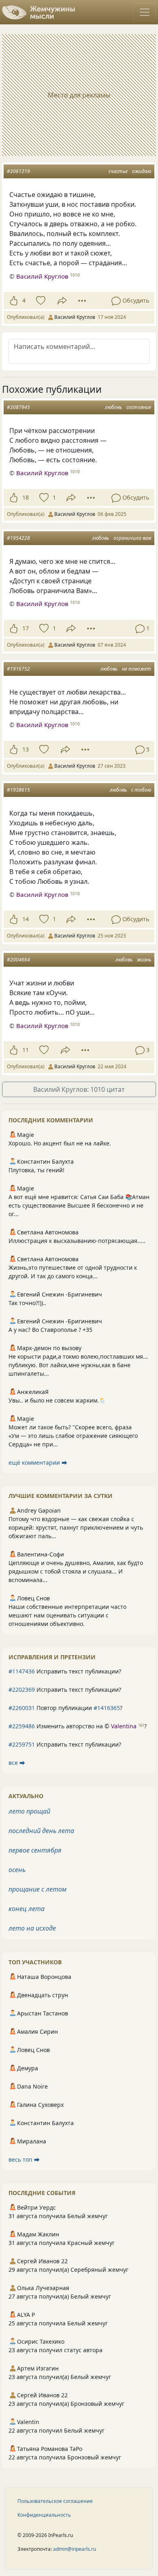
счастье (118, 171)
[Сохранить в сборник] (40, 301)
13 (26, 749)
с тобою (141, 790)
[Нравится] (14, 301)
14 (26, 919)
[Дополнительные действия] (82, 301)
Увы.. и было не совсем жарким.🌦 (57, 1400)
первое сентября (35, 1850)
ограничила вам (132, 538)
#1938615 (18, 790)
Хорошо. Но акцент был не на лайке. (60, 1143)
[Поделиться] (62, 301)
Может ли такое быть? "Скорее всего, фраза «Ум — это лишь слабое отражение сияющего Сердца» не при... (73, 1436)
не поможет (137, 669)
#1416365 (107, 1708)
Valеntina (124, 1726)
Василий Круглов (42, 276)
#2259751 (22, 1744)
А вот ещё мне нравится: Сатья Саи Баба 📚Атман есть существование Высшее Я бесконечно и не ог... (79, 1205)
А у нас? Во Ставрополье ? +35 (50, 1330)
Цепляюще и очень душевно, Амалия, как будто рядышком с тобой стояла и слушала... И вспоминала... (76, 1571)
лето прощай (29, 1811)
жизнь (144, 960)
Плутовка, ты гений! (36, 1170)
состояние (139, 407)
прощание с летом (37, 1889)
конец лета (27, 1909)
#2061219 (18, 171)
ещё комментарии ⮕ (38, 1462)
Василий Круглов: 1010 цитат (79, 1089)
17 (26, 628)
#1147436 (22, 1671)
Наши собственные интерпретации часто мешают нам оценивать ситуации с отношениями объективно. (67, 1615)
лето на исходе (32, 1928)
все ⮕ (17, 1763)
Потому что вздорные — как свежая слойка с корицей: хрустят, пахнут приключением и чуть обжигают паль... (76, 1527)
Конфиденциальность (44, 2515)
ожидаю (142, 171)
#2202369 (22, 1690)
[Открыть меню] (145, 12)
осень (17, 1870)
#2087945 (18, 407)
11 (26, 1050)
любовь (113, 407)
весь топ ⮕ (24, 2159)
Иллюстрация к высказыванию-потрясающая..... (77, 1241)
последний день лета (41, 1831)
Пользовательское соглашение (55, 2501)
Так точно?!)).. (27, 1303)
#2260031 (22, 1708)
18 (26, 497)
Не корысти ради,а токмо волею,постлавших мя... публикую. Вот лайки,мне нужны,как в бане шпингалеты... (78, 1365)
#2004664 (18, 960)
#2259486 (22, 1726)
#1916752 (18, 669)
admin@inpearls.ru (75, 2549)
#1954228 (18, 538)
